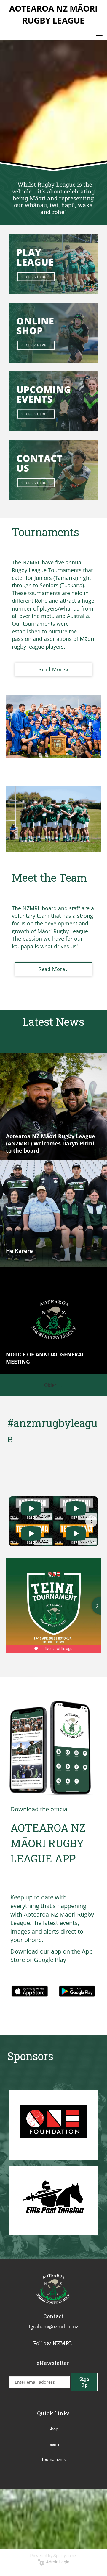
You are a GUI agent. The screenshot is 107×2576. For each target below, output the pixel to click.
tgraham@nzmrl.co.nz (53, 2327)
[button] (15, 1521)
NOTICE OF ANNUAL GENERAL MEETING (45, 1358)
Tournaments (53, 2459)
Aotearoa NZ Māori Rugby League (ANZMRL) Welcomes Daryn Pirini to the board (51, 1143)
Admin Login (57, 2562)
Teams (53, 2444)
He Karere (19, 1251)
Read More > (53, 669)
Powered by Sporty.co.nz (53, 2556)
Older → (53, 1385)
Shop (53, 2429)
